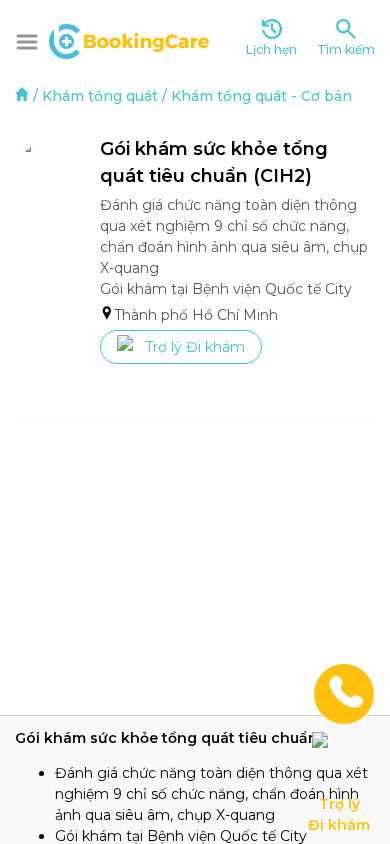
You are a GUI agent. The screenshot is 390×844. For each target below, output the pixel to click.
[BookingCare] (129, 39)
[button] (27, 42)
